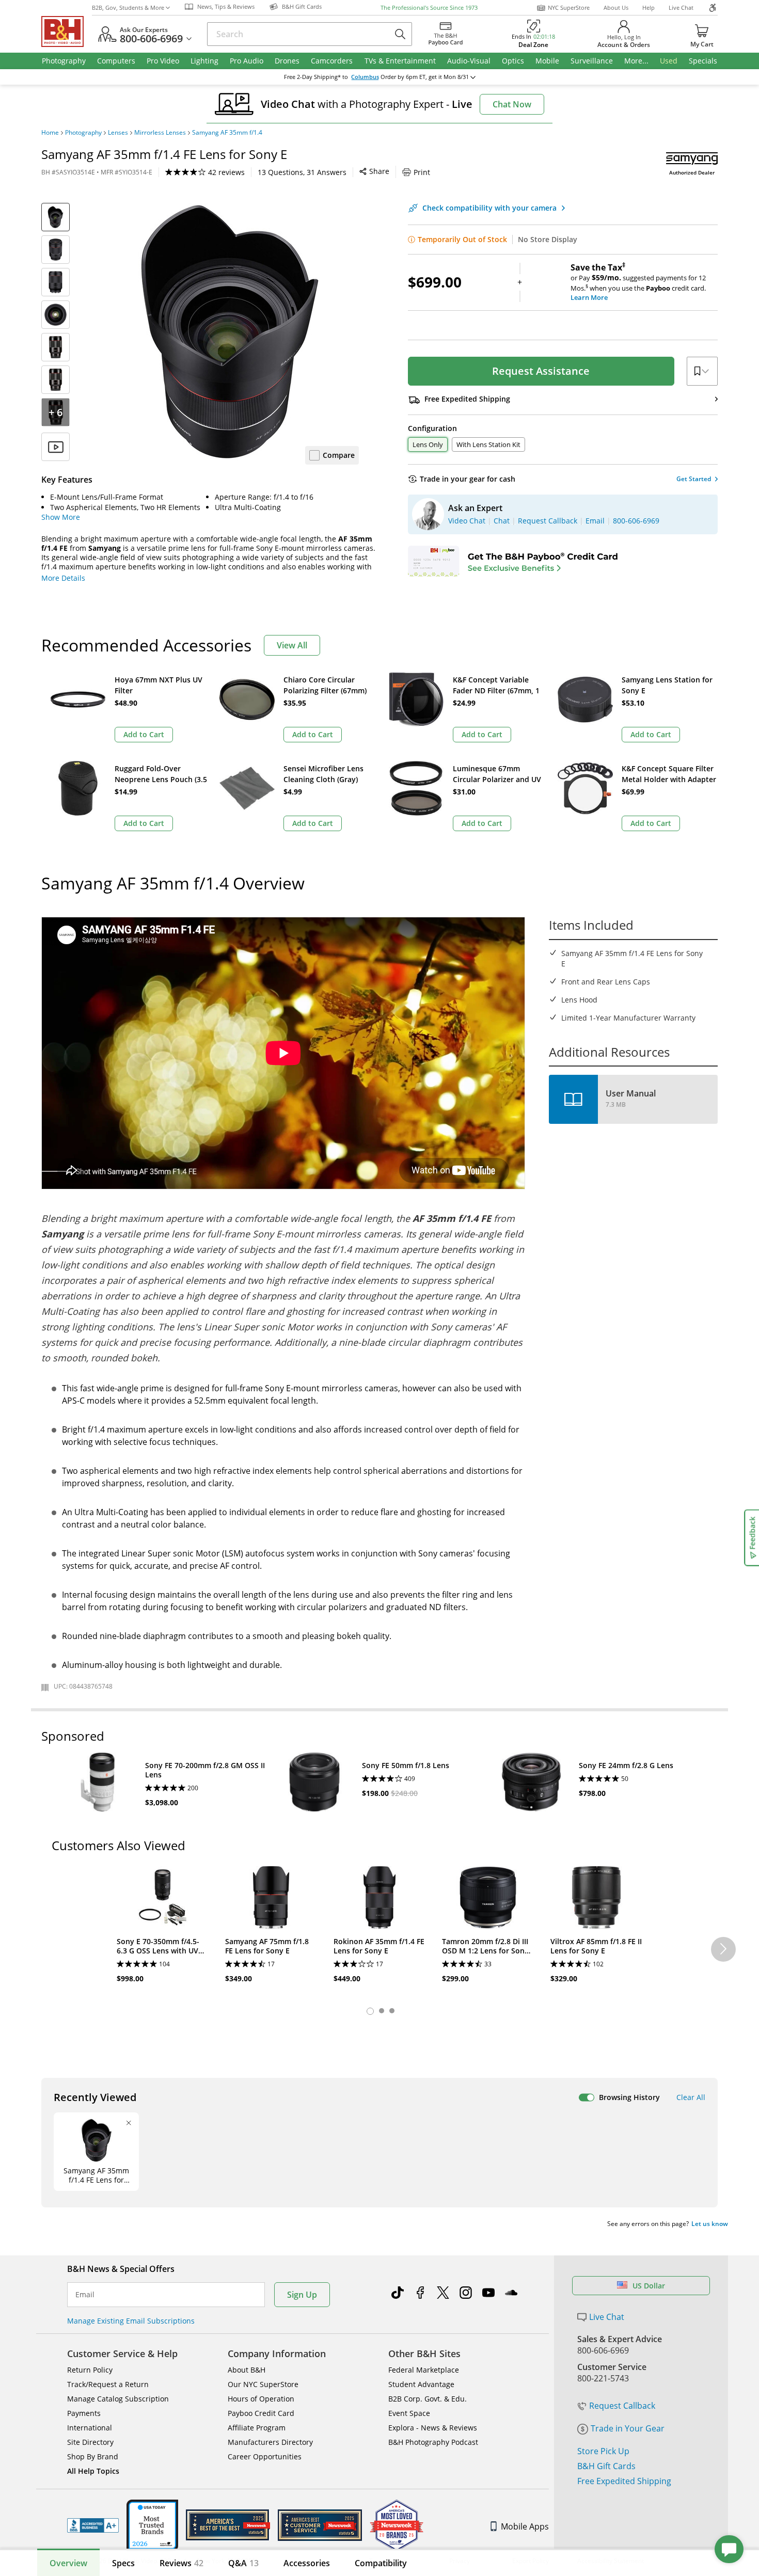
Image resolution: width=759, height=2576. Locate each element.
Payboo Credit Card (261, 2413)
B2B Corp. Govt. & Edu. (428, 2399)
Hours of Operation (261, 2399)
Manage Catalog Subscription (118, 2399)
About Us (616, 7)
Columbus (365, 77)
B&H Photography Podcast (433, 2442)
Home (50, 133)
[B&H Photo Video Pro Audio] (67, 31)
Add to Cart (144, 734)
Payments (84, 2413)
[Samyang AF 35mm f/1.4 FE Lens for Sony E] (230, 332)
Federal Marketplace (424, 2370)
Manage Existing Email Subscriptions (131, 2321)
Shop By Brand (93, 2456)
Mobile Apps (525, 2526)
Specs (123, 2563)
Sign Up (302, 2295)
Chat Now (512, 104)
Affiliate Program (257, 2428)
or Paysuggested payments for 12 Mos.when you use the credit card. (638, 282)
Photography (83, 133)
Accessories (307, 2563)
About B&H (247, 2370)
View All (292, 645)
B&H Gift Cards (606, 2466)
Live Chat (681, 7)
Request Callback (622, 2406)
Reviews (181, 2563)
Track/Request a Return (108, 2384)
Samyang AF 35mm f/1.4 (227, 133)
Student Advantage (421, 2384)
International (90, 2428)
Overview (68, 2563)
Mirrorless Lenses (160, 133)
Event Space (409, 2413)
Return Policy (90, 2370)
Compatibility (381, 2563)
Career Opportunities (265, 2456)
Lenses (118, 133)
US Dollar (649, 2286)
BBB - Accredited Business (93, 2525)
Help (649, 7)
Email (85, 2295)
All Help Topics (93, 2471)
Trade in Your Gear (628, 2428)
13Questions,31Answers (302, 172)
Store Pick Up (603, 2451)
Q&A (243, 2563)
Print (422, 172)
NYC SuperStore (569, 7)
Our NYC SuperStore (263, 2384)
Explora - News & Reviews (433, 2428)
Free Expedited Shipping (624, 2481)
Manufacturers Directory (270, 2442)
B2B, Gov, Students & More (128, 7)
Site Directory (90, 2442)
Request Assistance (541, 371)
